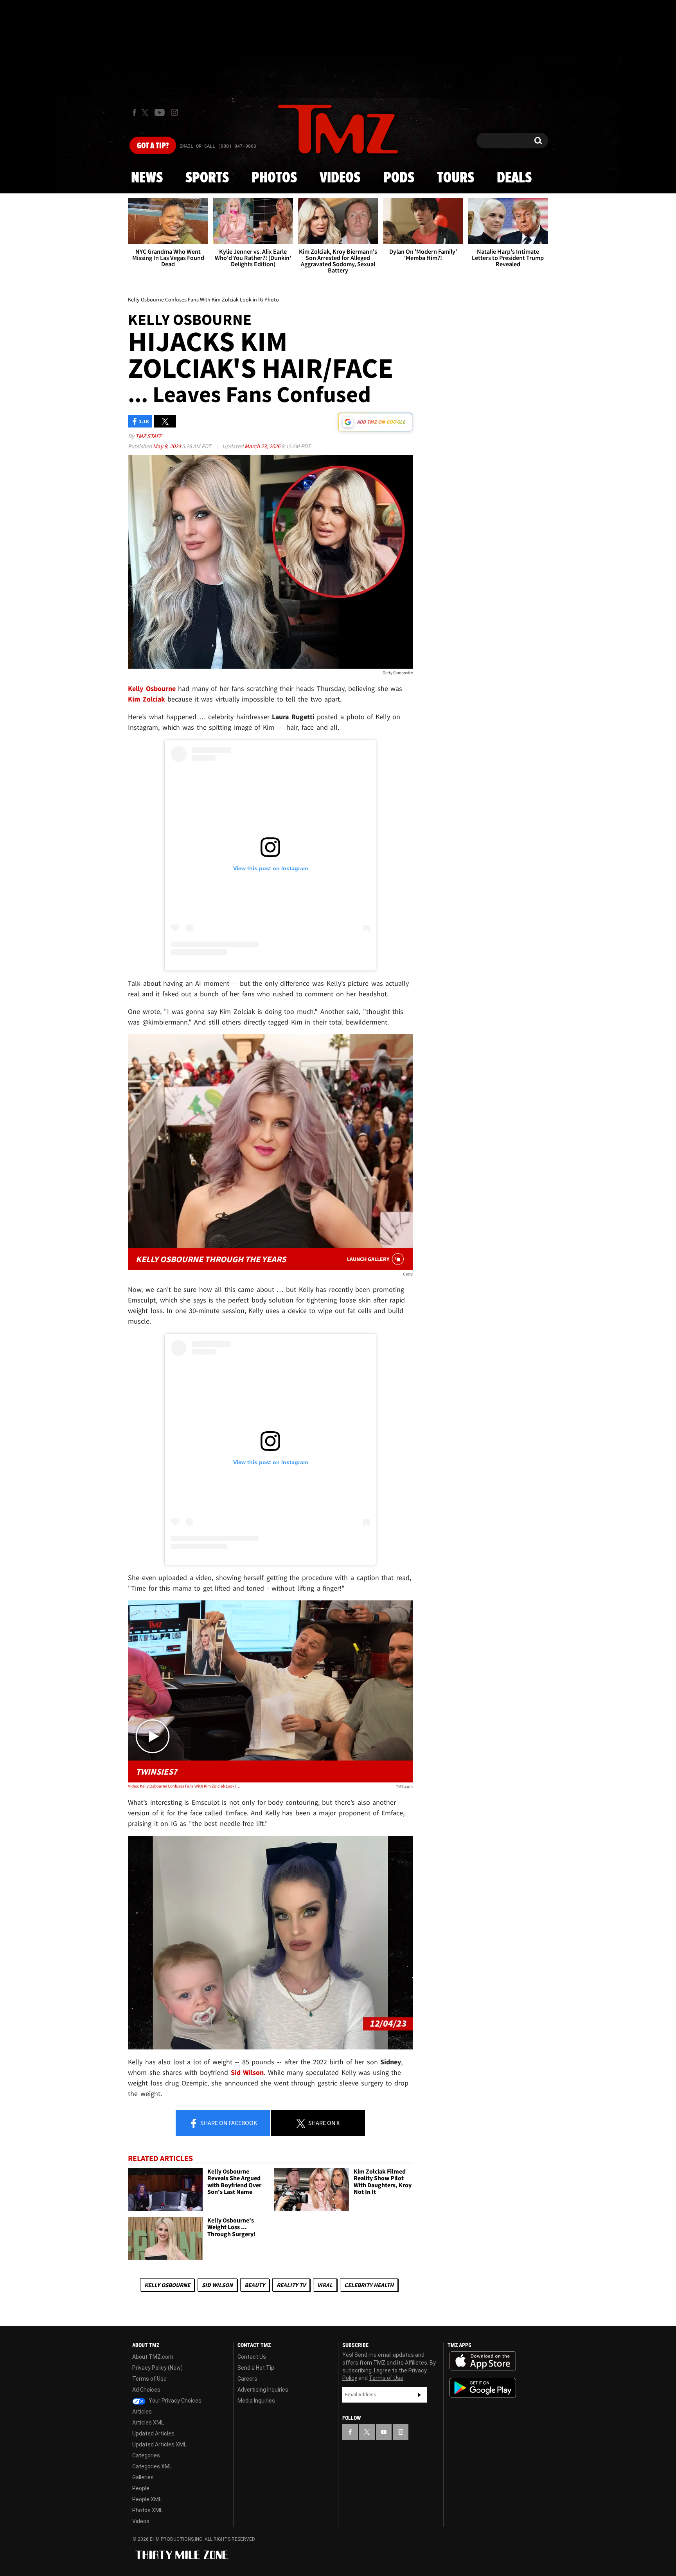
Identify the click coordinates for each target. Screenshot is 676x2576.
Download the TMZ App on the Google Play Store (483, 2388)
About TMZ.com (153, 2357)
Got (153, 146)
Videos (340, 178)
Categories (146, 2455)
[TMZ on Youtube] (160, 112)
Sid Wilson (217, 2285)
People (141, 2488)
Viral (325, 2285)
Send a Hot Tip (256, 2368)
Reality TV (291, 2285)
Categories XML (152, 2466)
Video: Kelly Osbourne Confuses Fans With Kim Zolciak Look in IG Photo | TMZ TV (185, 1786)
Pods (399, 178)
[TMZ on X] (146, 113)
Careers (247, 2379)
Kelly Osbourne (167, 2285)
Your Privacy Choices (174, 2401)
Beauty (255, 2285)
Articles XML (148, 2423)
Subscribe (419, 2395)
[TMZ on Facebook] (134, 113)
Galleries (143, 2477)
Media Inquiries (256, 2401)
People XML (147, 2499)
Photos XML (147, 2510)
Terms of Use (149, 2379)
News (147, 178)
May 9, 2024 (167, 446)
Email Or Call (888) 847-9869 (218, 146)
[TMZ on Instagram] (174, 112)
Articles (142, 2412)
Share (228, 2123)
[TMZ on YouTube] (384, 2432)
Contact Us (252, 2357)
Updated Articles (153, 2433)
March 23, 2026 (263, 446)
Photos (274, 178)
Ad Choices (146, 2390)
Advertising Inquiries (263, 2390)
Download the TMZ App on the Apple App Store (483, 2361)
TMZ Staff (148, 436)
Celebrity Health (369, 2285)
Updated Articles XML (159, 2444)
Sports (207, 178)
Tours (456, 178)
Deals (514, 178)
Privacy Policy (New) (157, 2368)
